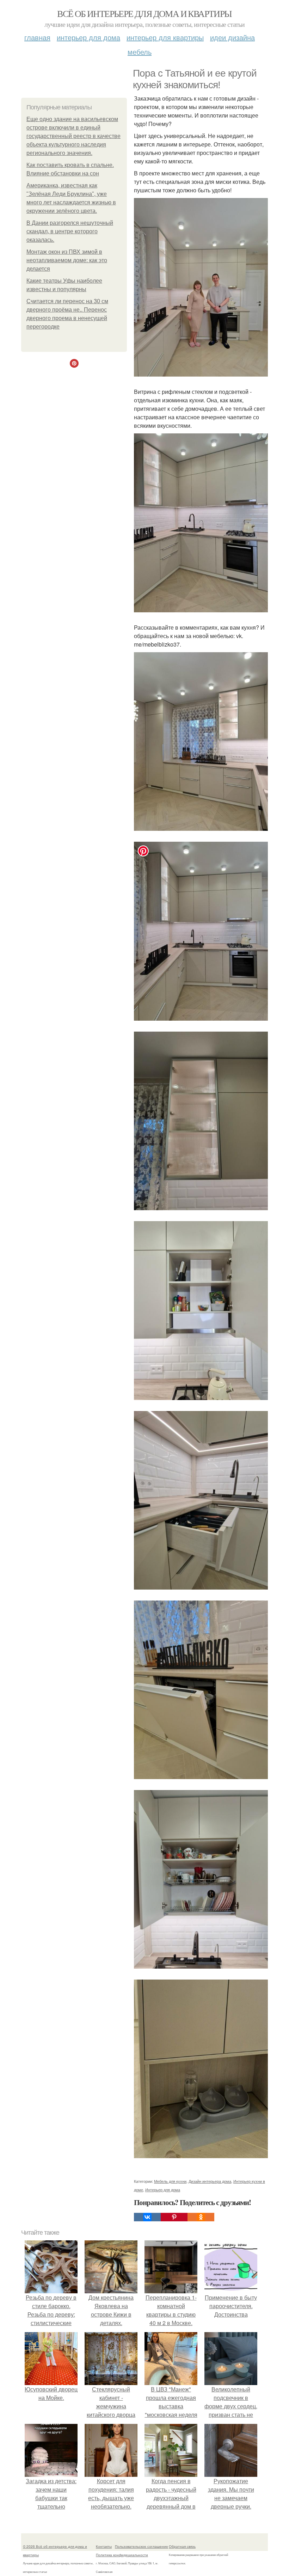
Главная (37, 37)
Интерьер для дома (88, 37)
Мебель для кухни (170, 2181)
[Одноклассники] (201, 2217)
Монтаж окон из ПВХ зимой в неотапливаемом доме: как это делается (67, 260)
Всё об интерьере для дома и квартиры (144, 13)
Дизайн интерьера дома (210, 2181)
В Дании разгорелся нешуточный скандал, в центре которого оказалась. (70, 231)
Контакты (104, 2546)
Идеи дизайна (232, 37)
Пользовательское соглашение (142, 2546)
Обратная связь (182, 2546)
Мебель (140, 52)
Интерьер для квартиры (165, 37)
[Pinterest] (174, 2217)
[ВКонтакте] (147, 2217)
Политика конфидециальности (122, 2555)
